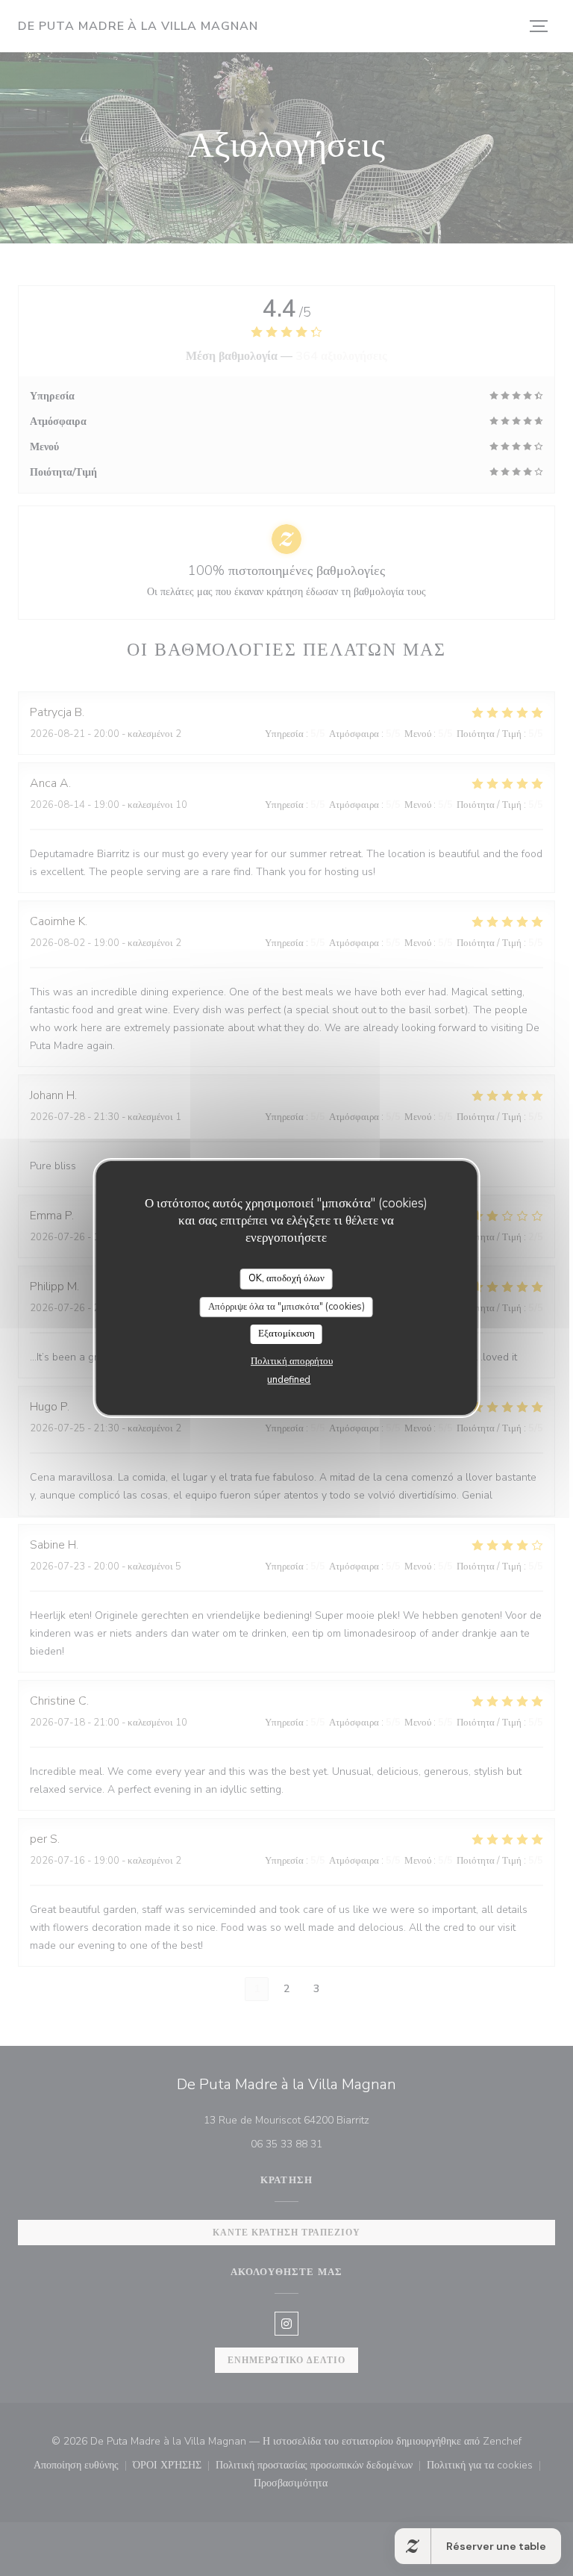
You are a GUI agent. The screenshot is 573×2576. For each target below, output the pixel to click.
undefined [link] (289, 1380)
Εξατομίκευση (286, 1334)
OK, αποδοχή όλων (286, 1278)
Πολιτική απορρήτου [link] (292, 1361)
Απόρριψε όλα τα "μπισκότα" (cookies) (286, 1307)
